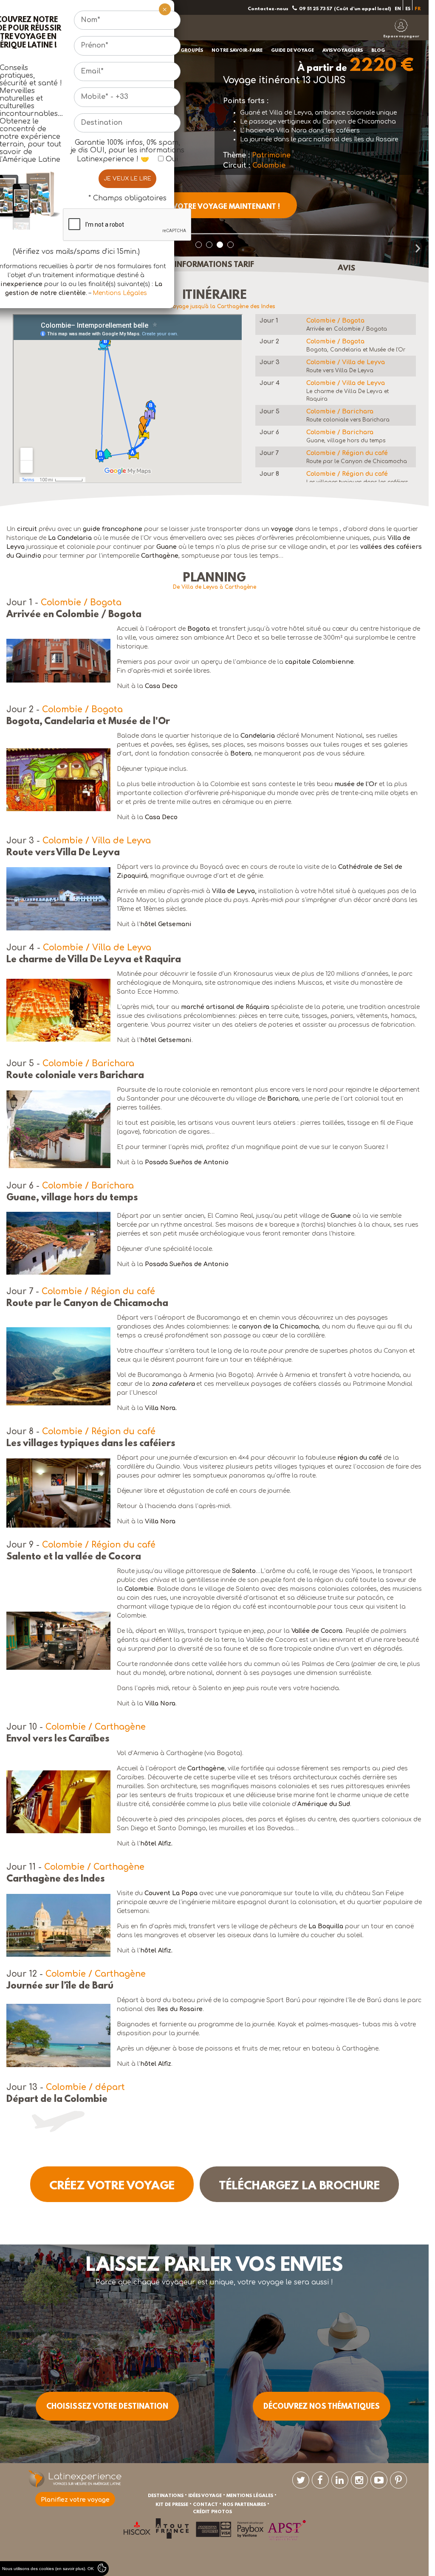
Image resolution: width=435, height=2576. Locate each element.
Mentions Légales (120, 293)
